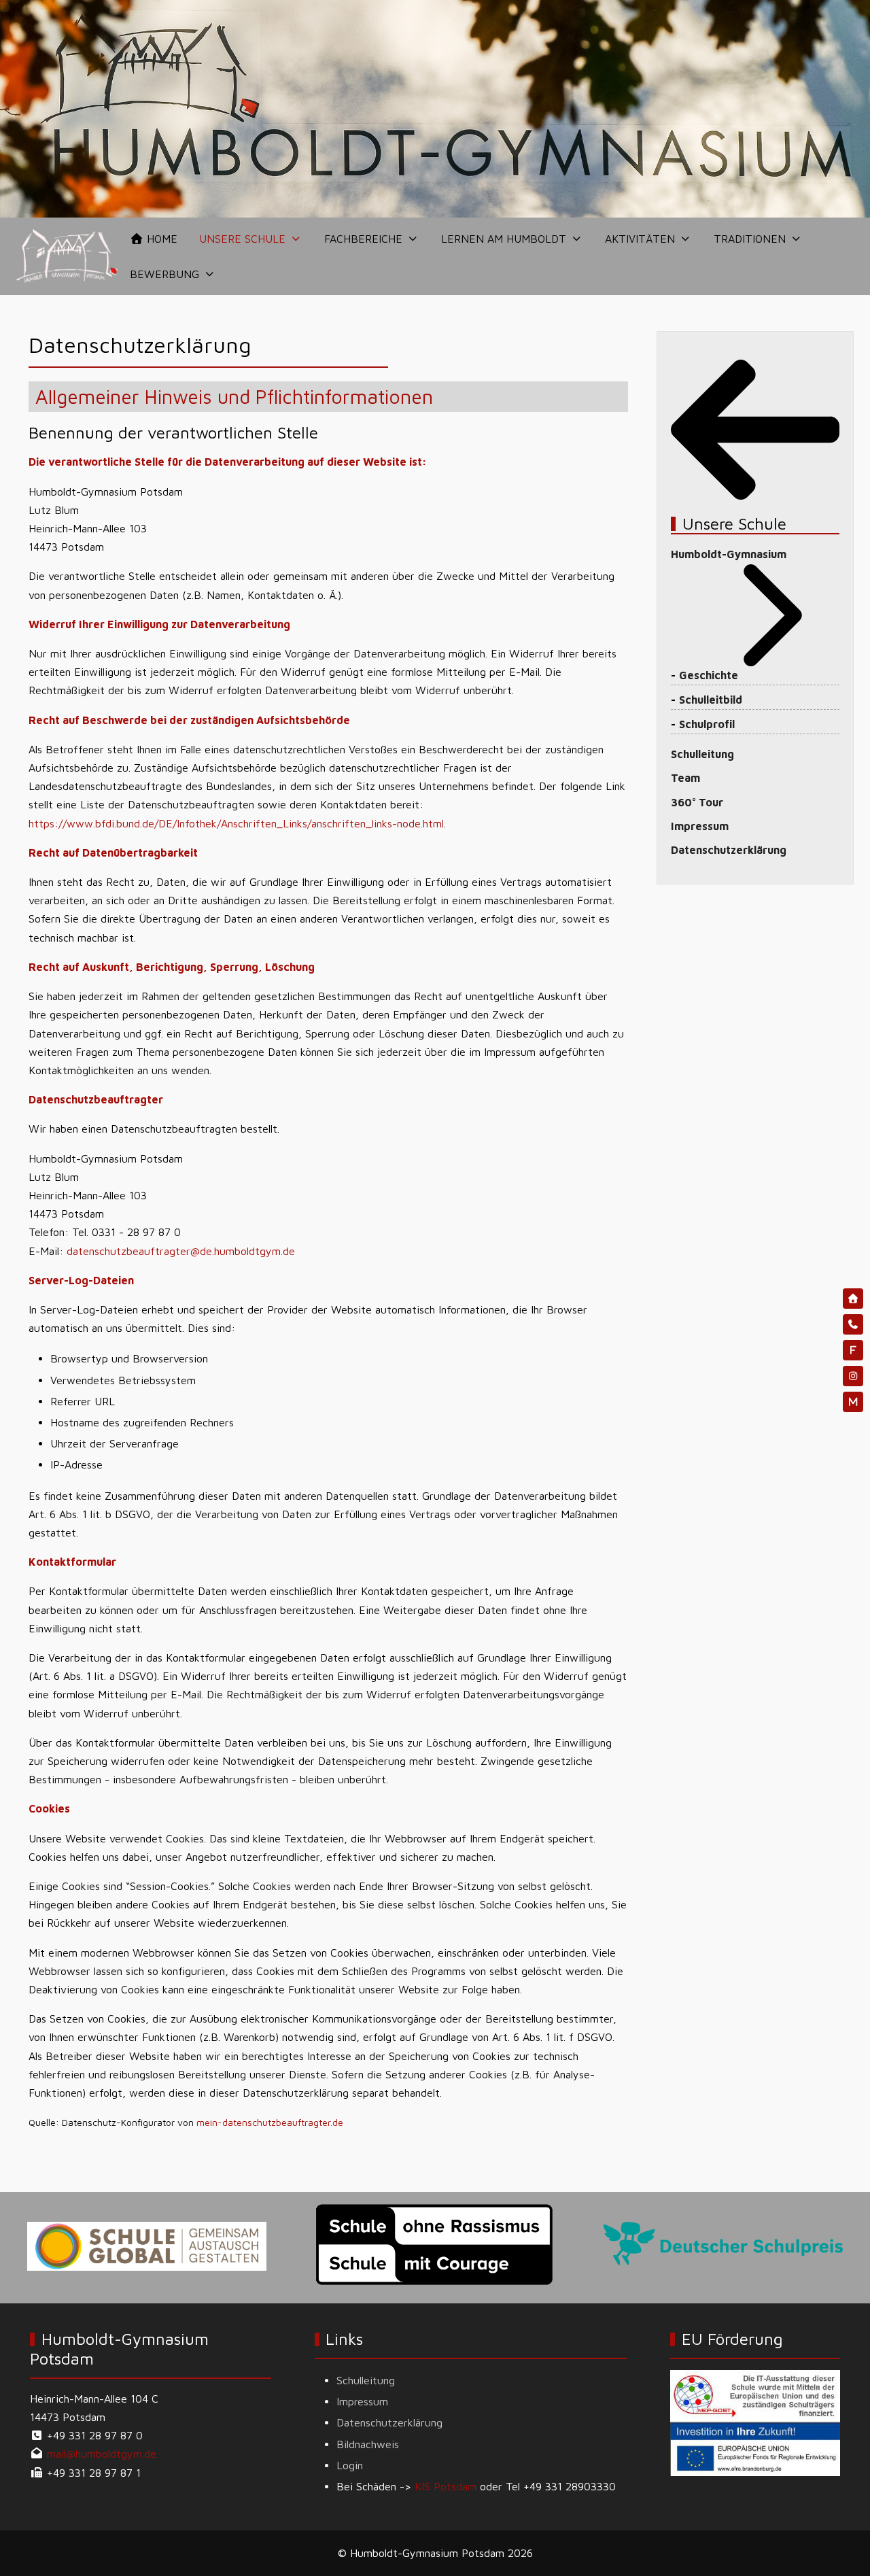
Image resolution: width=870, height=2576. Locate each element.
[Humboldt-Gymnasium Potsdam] (68, 256)
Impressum (700, 826)
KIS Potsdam (446, 2486)
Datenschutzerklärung (729, 850)
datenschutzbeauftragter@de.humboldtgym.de (181, 1251)
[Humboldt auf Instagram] (853, 1376)
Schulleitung (702, 754)
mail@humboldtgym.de (102, 2454)
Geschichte (709, 675)
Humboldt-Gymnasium (729, 554)
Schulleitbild (711, 700)
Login (350, 2465)
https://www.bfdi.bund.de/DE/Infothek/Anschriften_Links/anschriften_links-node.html (236, 823)
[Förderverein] (853, 1350)
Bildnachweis (368, 2444)
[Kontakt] (853, 1324)
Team (685, 778)
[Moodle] (853, 1402)
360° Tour (697, 802)
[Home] (853, 1299)
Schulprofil (707, 724)
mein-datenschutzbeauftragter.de (270, 2122)
